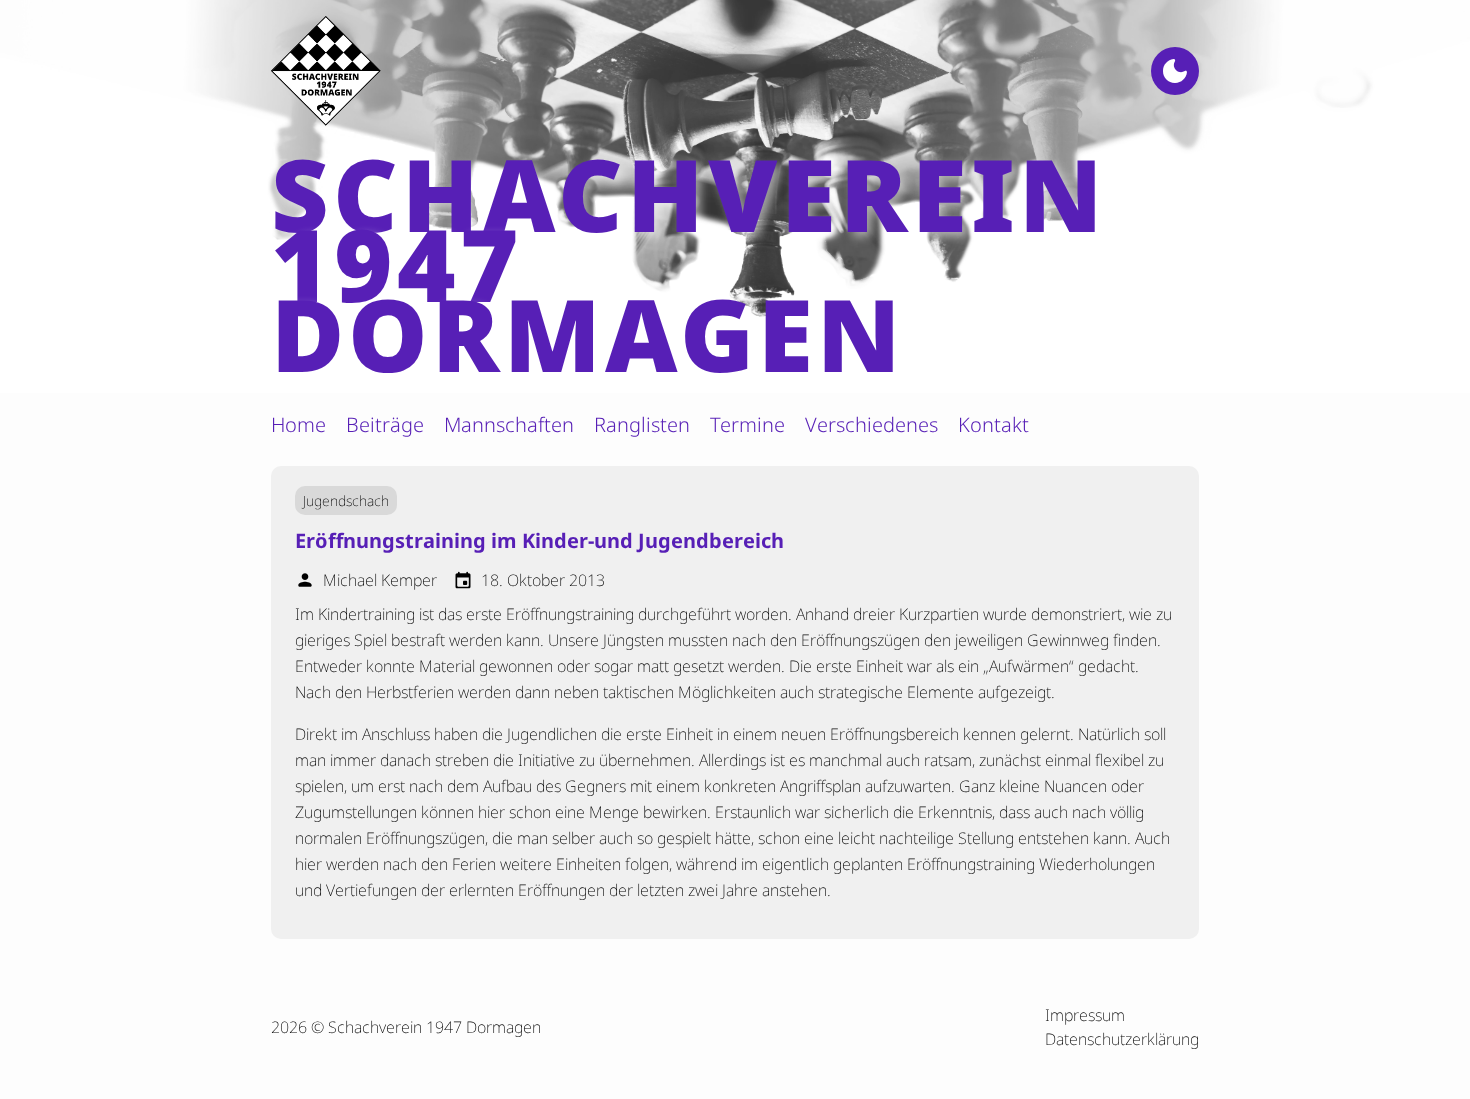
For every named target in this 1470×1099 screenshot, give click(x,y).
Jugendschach (346, 500)
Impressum (1085, 1015)
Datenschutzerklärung (1122, 1039)
